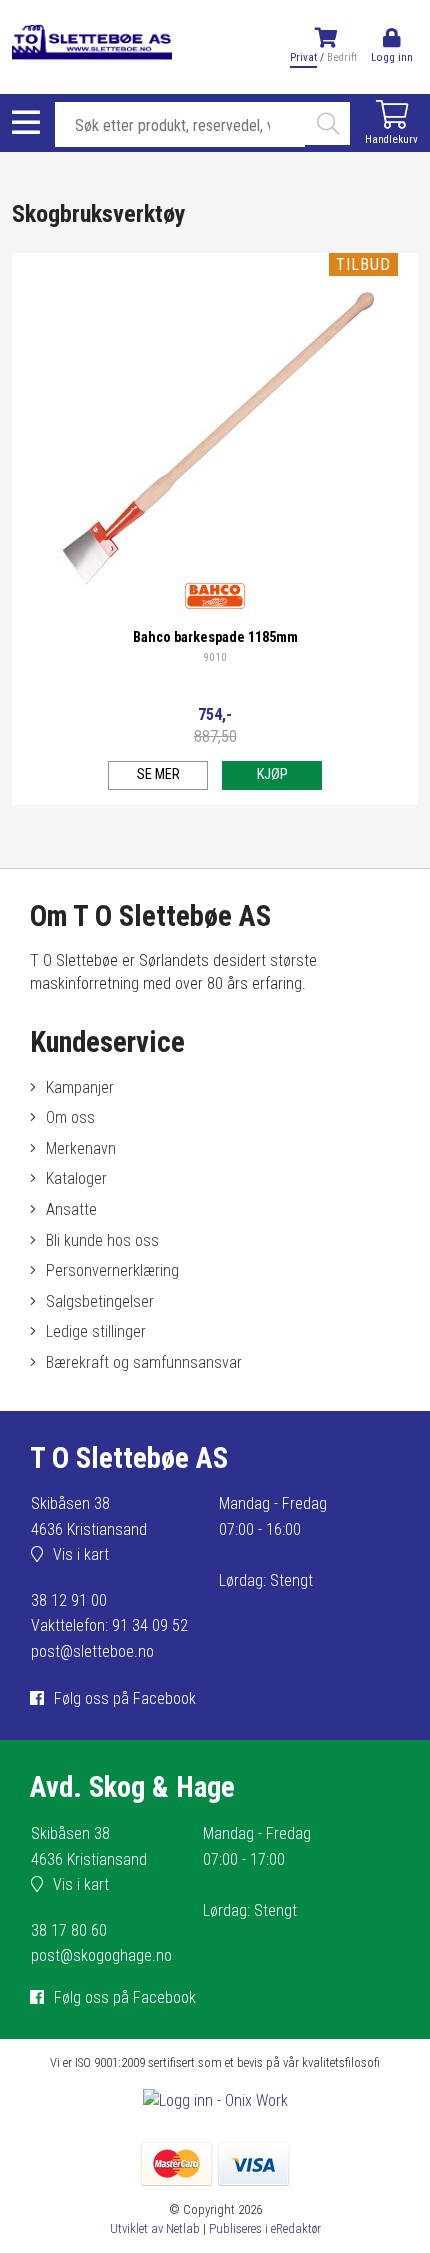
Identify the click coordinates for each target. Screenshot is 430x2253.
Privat (303, 57)
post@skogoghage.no (101, 1955)
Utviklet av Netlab (155, 2228)
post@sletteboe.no (92, 1651)
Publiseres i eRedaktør (265, 2228)
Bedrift (342, 57)
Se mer (158, 774)
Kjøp (272, 774)
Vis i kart (81, 1554)
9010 (215, 657)
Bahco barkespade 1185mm (215, 637)
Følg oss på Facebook (125, 1698)
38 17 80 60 (69, 1930)
